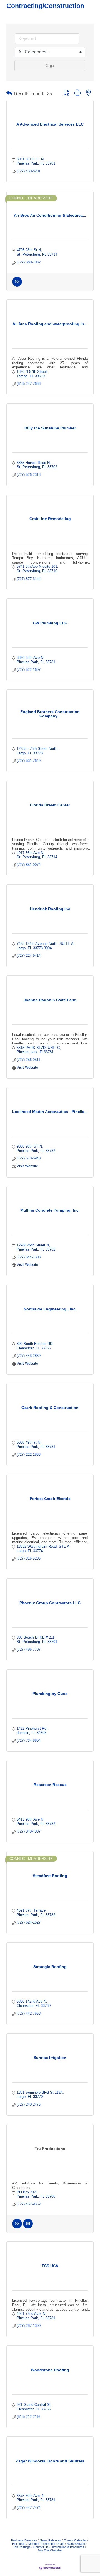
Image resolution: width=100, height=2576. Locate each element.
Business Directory (24, 2540)
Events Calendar (75, 2540)
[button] (9, 93)
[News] (28, 2227)
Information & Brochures (68, 2547)
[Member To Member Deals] (17, 285)
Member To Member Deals (46, 2544)
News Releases (50, 2540)
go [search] (52, 66)
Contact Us (41, 2547)
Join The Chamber (50, 2550)
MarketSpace (76, 2544)
